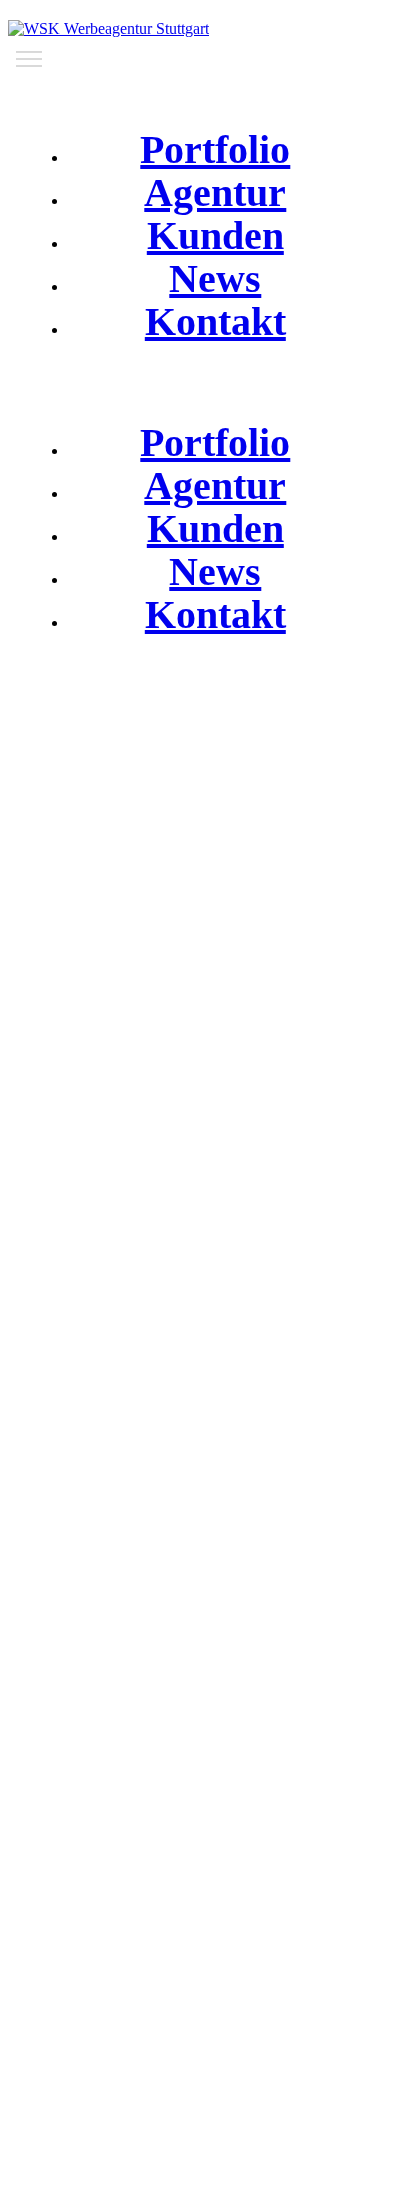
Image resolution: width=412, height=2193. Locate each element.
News (215, 278)
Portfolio (215, 149)
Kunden (215, 235)
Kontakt (215, 321)
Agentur (215, 192)
